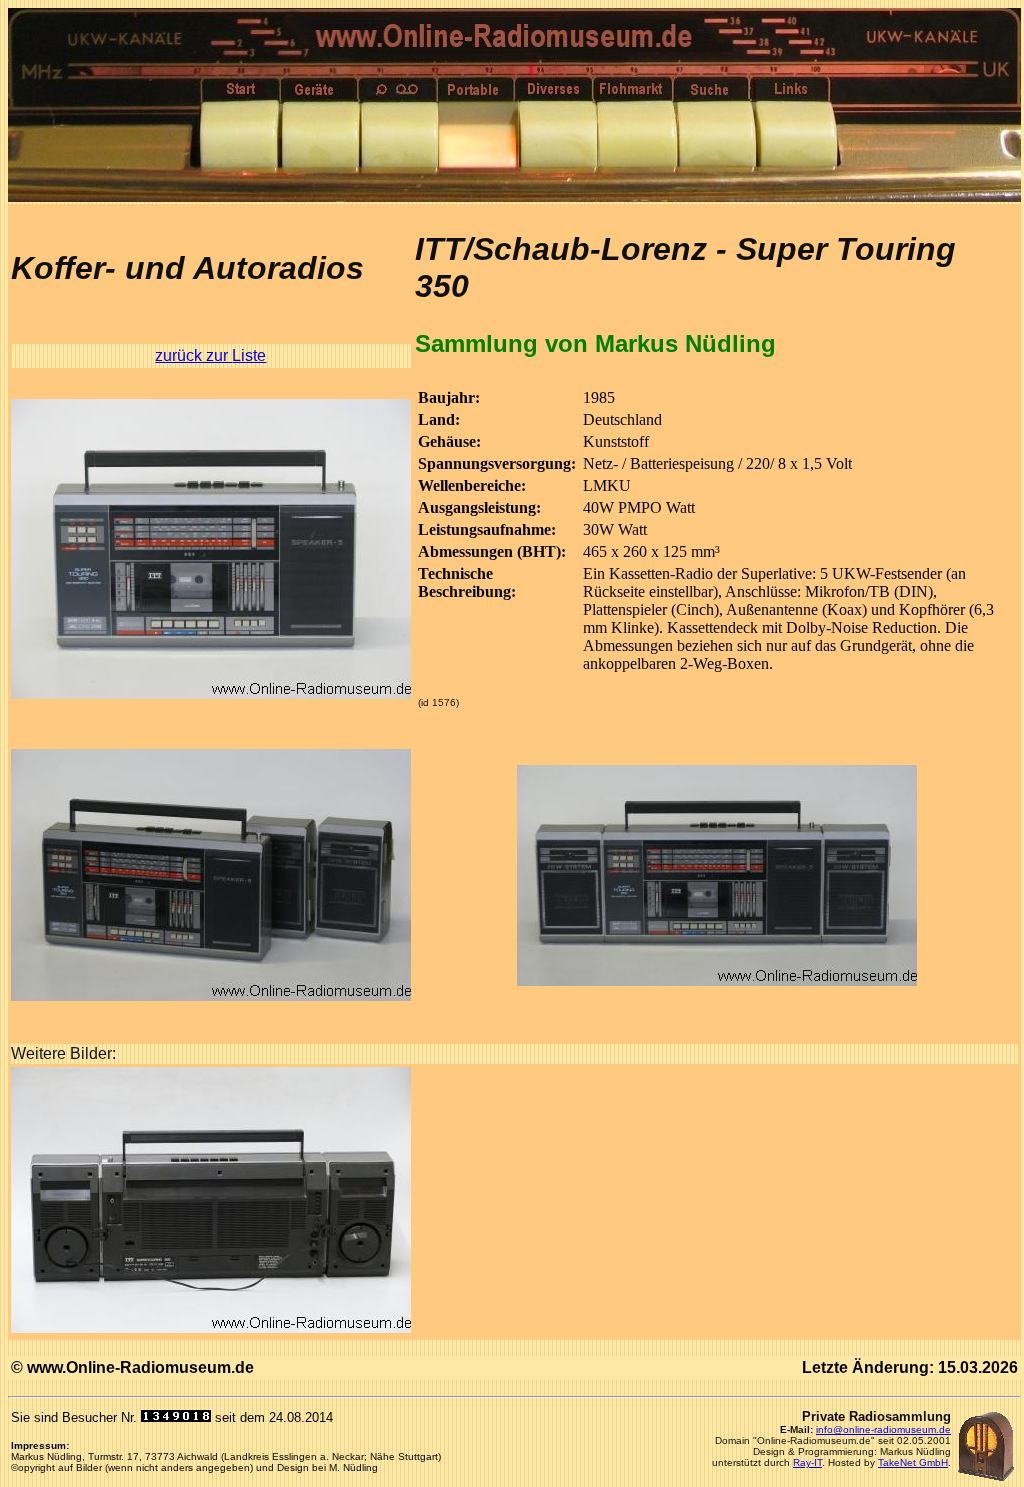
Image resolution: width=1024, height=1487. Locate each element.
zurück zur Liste (210, 355)
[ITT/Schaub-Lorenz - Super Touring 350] (211, 693)
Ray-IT (807, 1462)
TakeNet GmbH (913, 1462)
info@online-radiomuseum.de (883, 1429)
